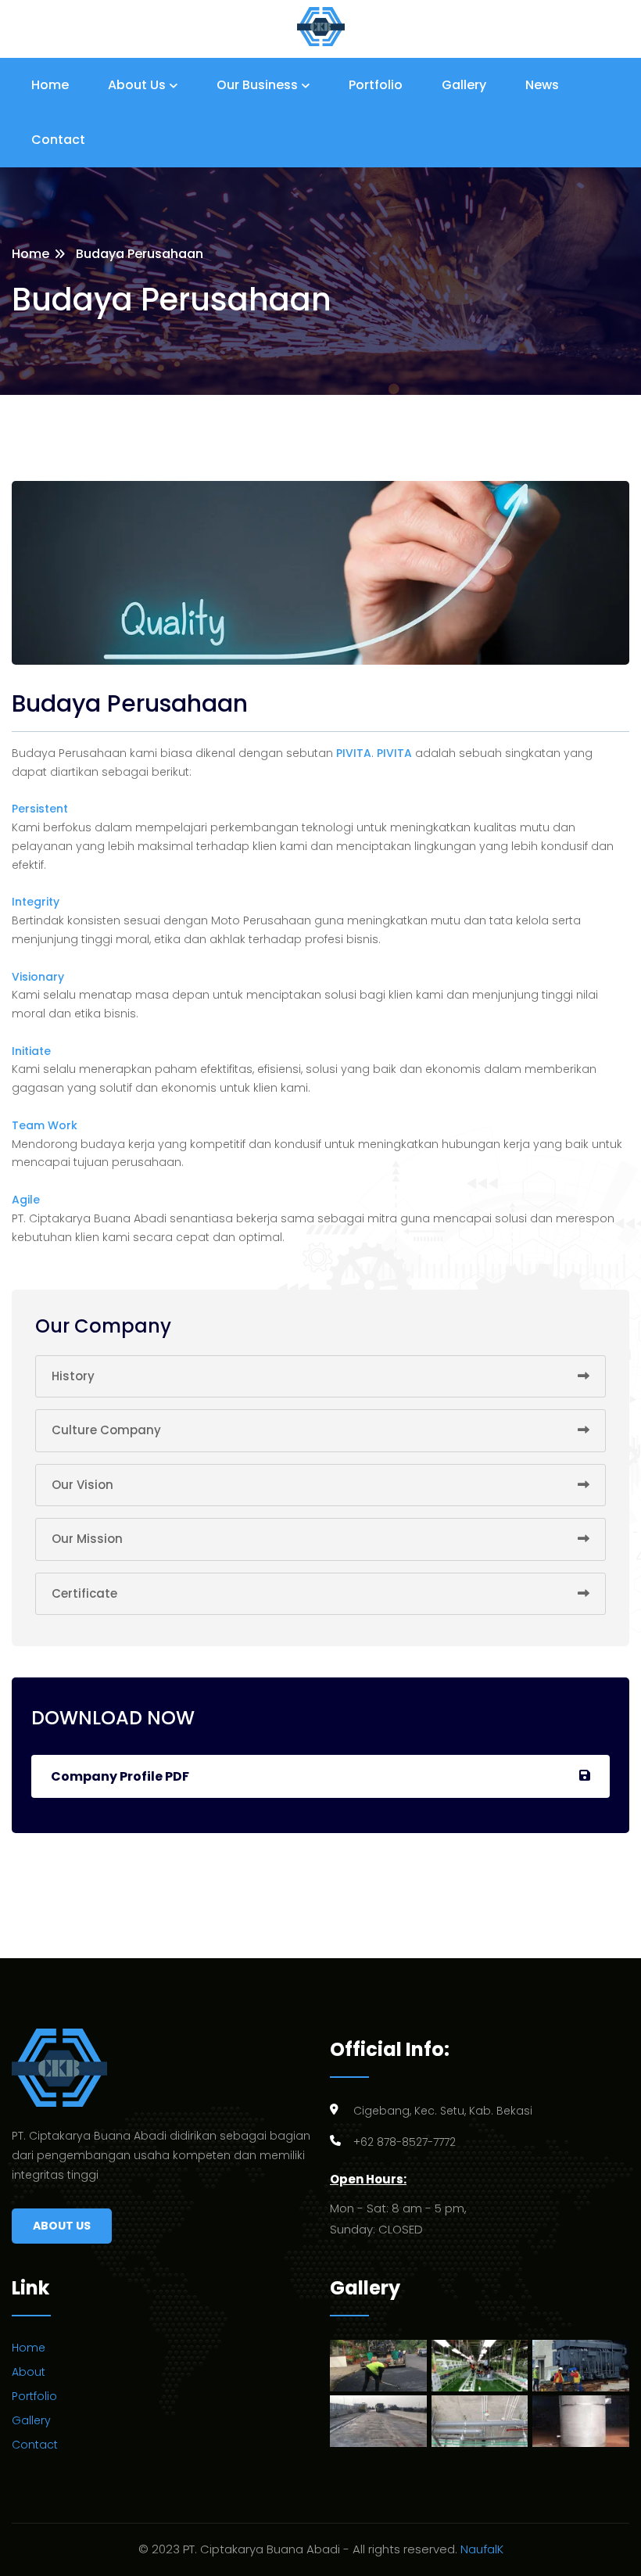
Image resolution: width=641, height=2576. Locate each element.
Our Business (257, 85)
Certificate (84, 1593)
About (29, 2372)
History (73, 1376)
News (542, 85)
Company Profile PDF (120, 1776)
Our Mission (87, 1539)
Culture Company (106, 1430)
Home (50, 85)
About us (62, 2226)
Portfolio (376, 85)
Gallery (464, 85)
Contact (58, 140)
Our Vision (82, 1485)
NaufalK (482, 2549)
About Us (137, 85)
